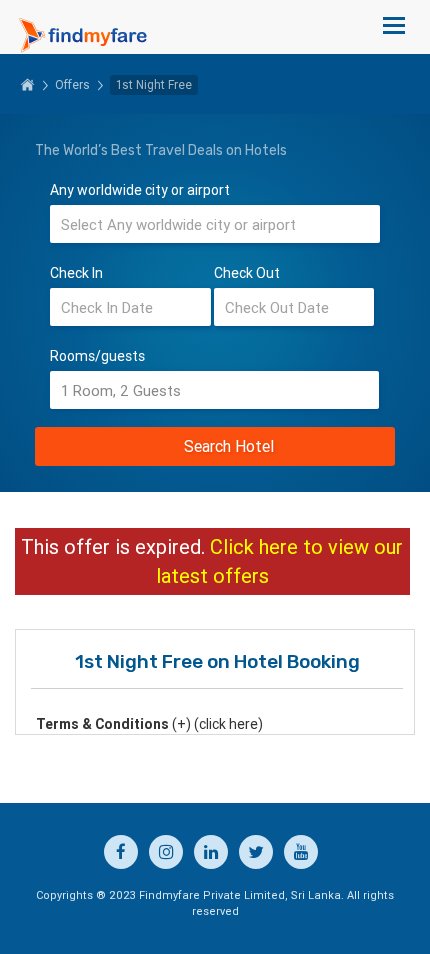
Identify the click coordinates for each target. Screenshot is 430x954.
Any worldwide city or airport (140, 190)
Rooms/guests (97, 356)
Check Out (247, 273)
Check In (76, 273)
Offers (72, 84)
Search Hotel (229, 446)
